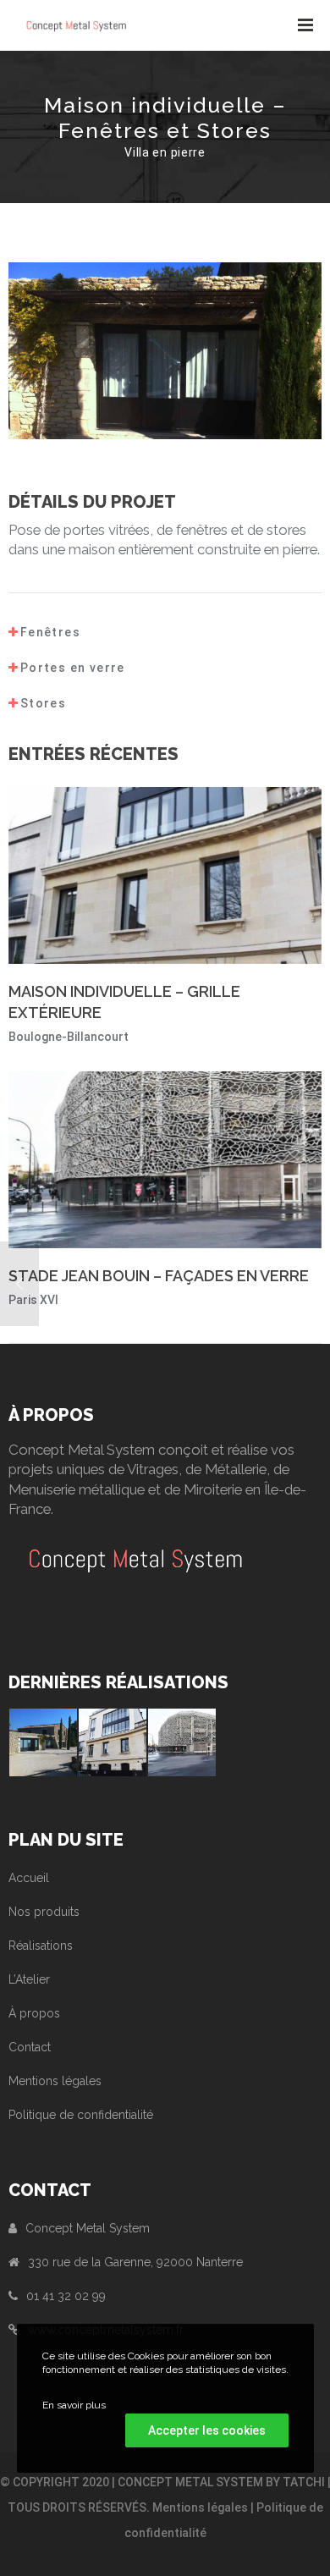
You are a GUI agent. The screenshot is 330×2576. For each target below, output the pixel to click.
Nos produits (44, 1912)
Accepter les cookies (207, 2430)
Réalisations (41, 1946)
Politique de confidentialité (81, 2115)
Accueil (29, 1878)
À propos (34, 2013)
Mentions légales (55, 2081)
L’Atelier (29, 1979)
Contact (30, 2047)
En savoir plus (74, 2405)
